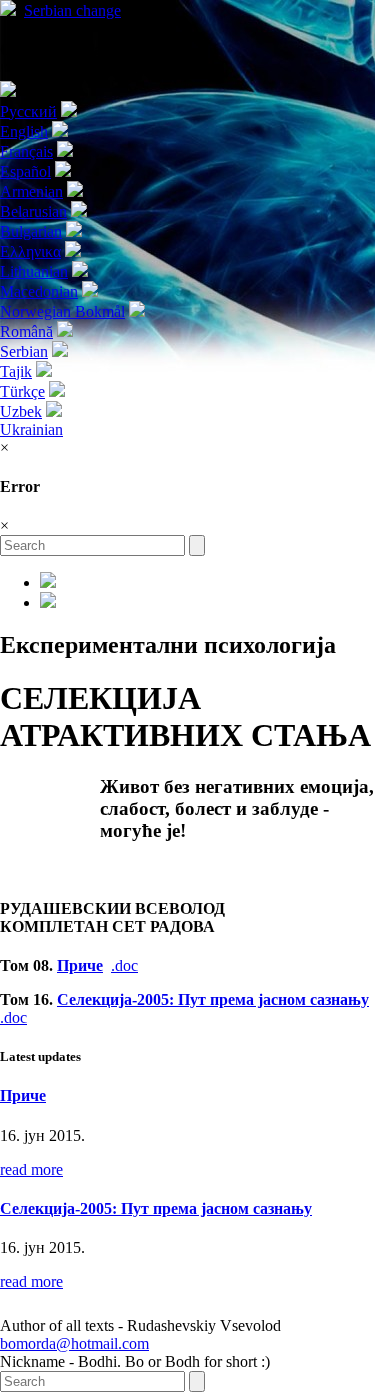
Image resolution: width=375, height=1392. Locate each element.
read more (31, 1169)
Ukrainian (31, 429)
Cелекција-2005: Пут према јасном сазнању (213, 999)
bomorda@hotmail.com (74, 1343)
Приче (80, 965)
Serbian (72, 10)
